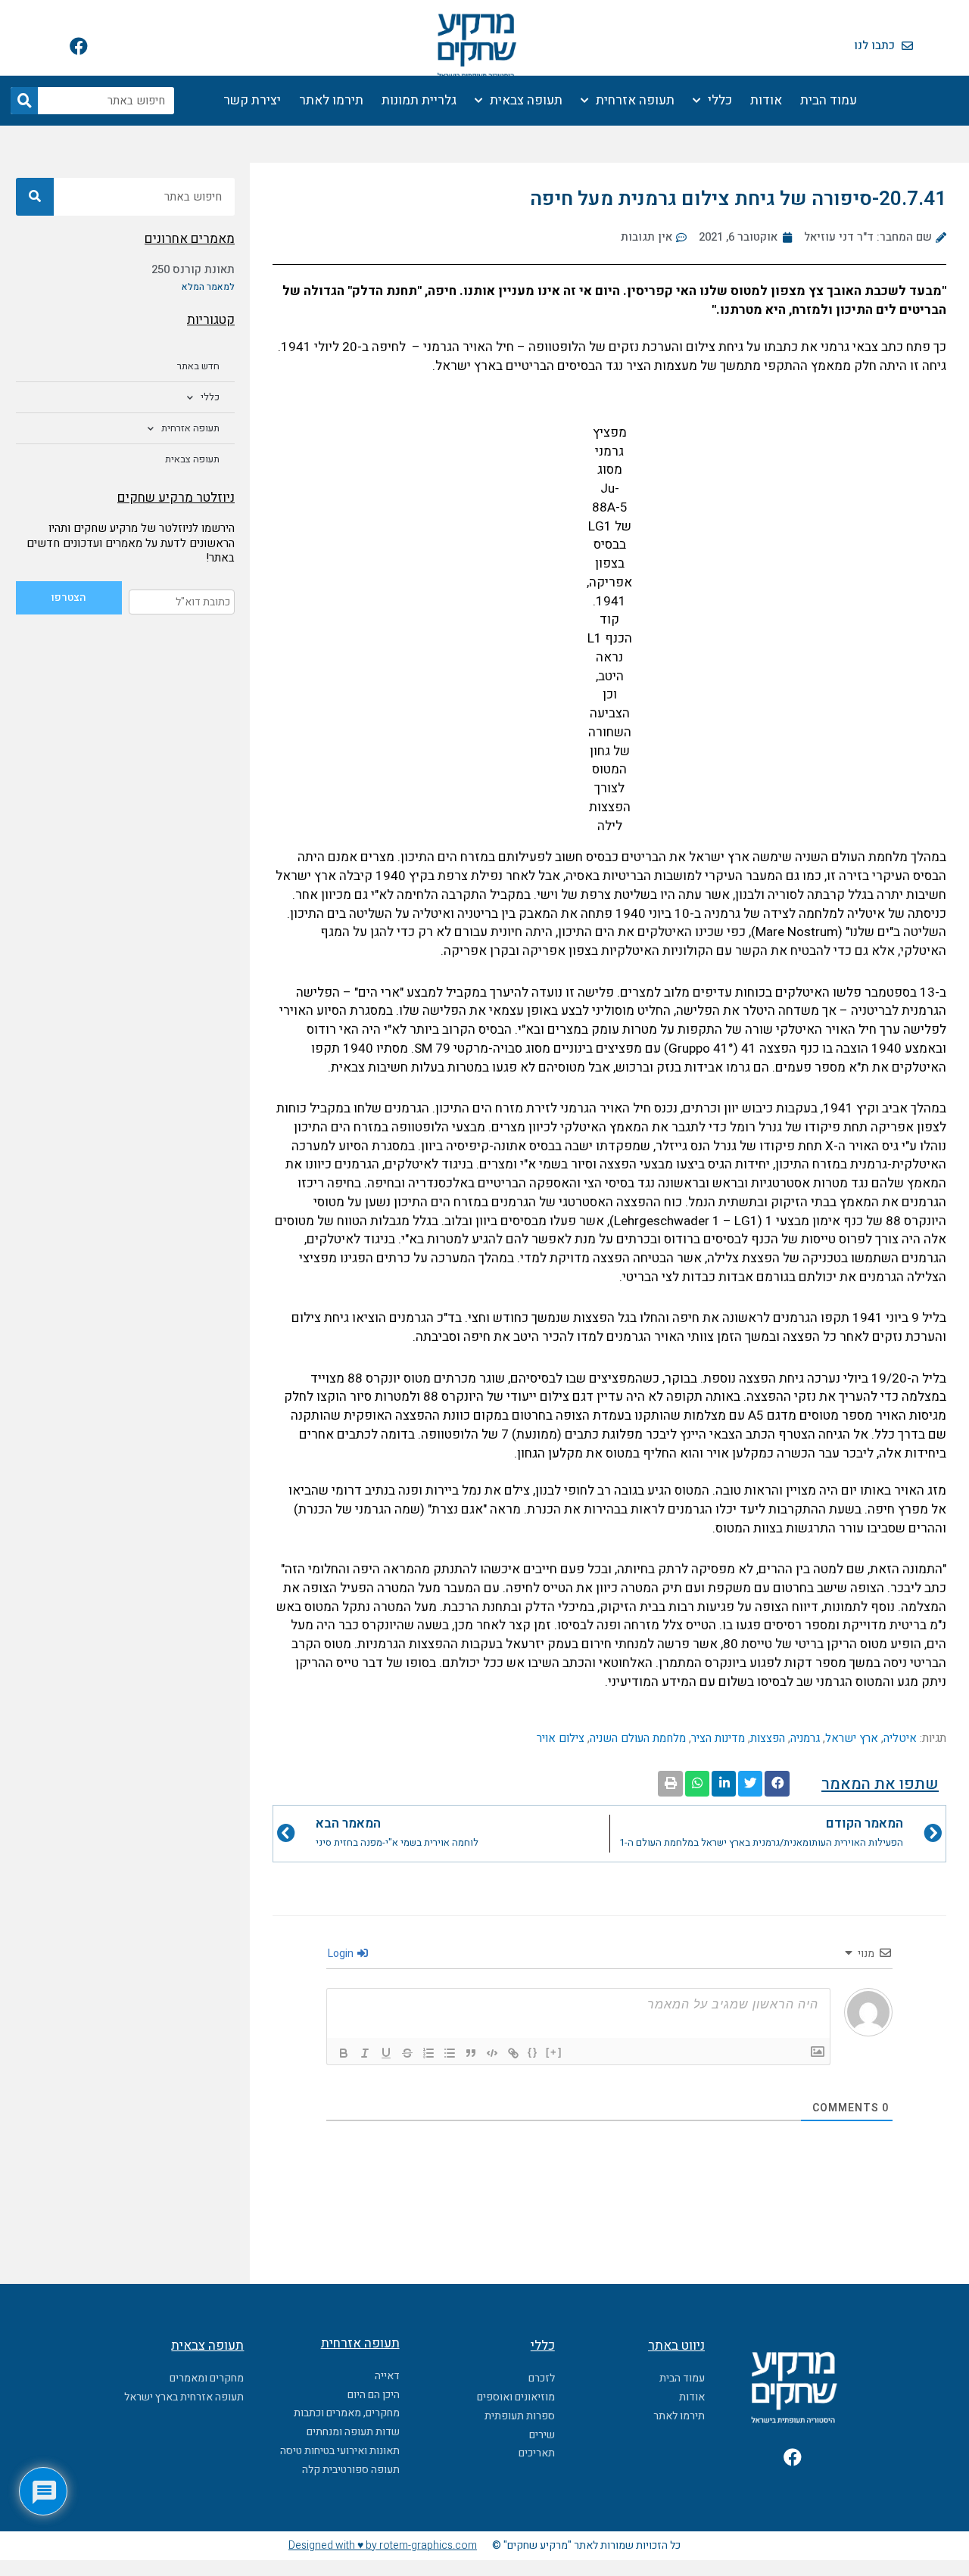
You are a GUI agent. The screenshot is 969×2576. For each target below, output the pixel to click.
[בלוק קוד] (492, 2053)
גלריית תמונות (419, 100)
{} (533, 2052)
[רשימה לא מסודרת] (450, 2053)
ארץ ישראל (852, 1738)
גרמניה (805, 1738)
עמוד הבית (829, 100)
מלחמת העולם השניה (638, 1738)
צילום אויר (561, 1738)
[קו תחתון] (386, 2053)
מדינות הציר (718, 1738)
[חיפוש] (24, 101)
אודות (766, 100)
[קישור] (513, 2053)
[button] (777, 1784)
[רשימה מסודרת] (428, 2053)
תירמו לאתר (331, 100)
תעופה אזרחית (635, 100)
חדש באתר (198, 366)
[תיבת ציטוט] (471, 2053)
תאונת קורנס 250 (193, 269)
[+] (554, 2052)
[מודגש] (344, 2053)
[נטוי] (365, 2053)
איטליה (900, 1738)
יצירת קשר (252, 100)
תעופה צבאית (526, 100)
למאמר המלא (208, 287)
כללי (720, 100)
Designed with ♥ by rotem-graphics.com (383, 2545)
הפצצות (768, 1738)
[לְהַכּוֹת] (407, 2053)
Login (342, 1954)
